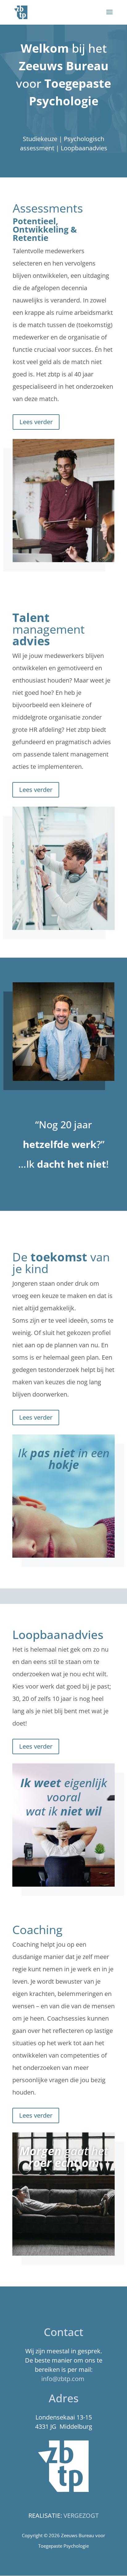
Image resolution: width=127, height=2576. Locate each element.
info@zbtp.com (63, 2379)
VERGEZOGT (81, 2515)
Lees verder (36, 422)
